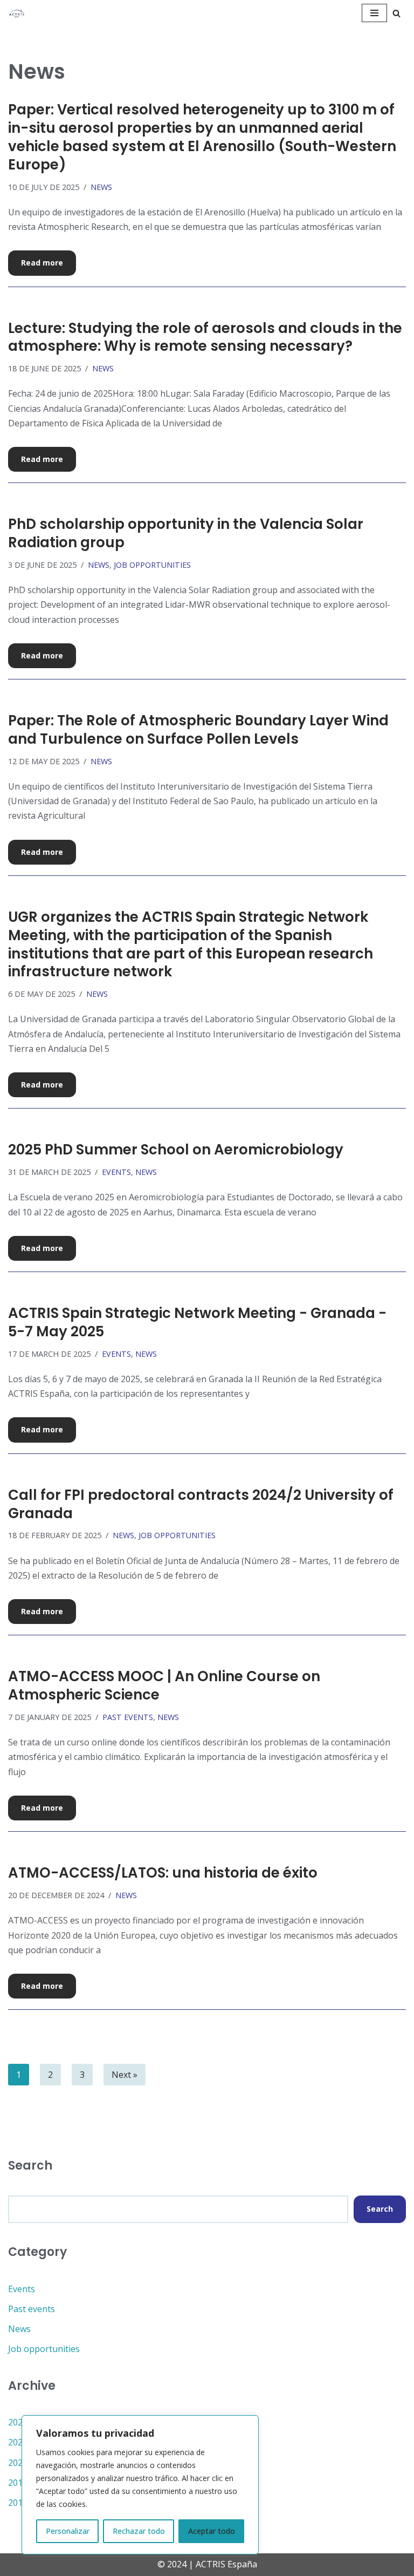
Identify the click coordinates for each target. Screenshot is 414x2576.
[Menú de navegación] (374, 13)
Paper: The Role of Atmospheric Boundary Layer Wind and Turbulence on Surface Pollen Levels (198, 730)
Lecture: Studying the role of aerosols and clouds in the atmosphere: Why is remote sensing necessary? (205, 337)
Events (116, 1172)
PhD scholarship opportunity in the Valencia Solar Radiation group (186, 533)
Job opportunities (152, 565)
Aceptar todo (212, 2531)
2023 (18, 2463)
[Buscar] (396, 13)
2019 (18, 2483)
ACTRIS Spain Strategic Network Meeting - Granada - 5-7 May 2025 (197, 1322)
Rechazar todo (139, 2531)
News (101, 187)
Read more (36, 266)
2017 (18, 2503)
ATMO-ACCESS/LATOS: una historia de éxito (163, 1873)
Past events (128, 1717)
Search (380, 2209)
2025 (18, 2422)
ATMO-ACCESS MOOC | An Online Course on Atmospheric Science (164, 1685)
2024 (18, 2442)
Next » (125, 2075)
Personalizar (68, 2531)
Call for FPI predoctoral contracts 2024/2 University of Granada (201, 1504)
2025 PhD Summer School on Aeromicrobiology (176, 1150)
